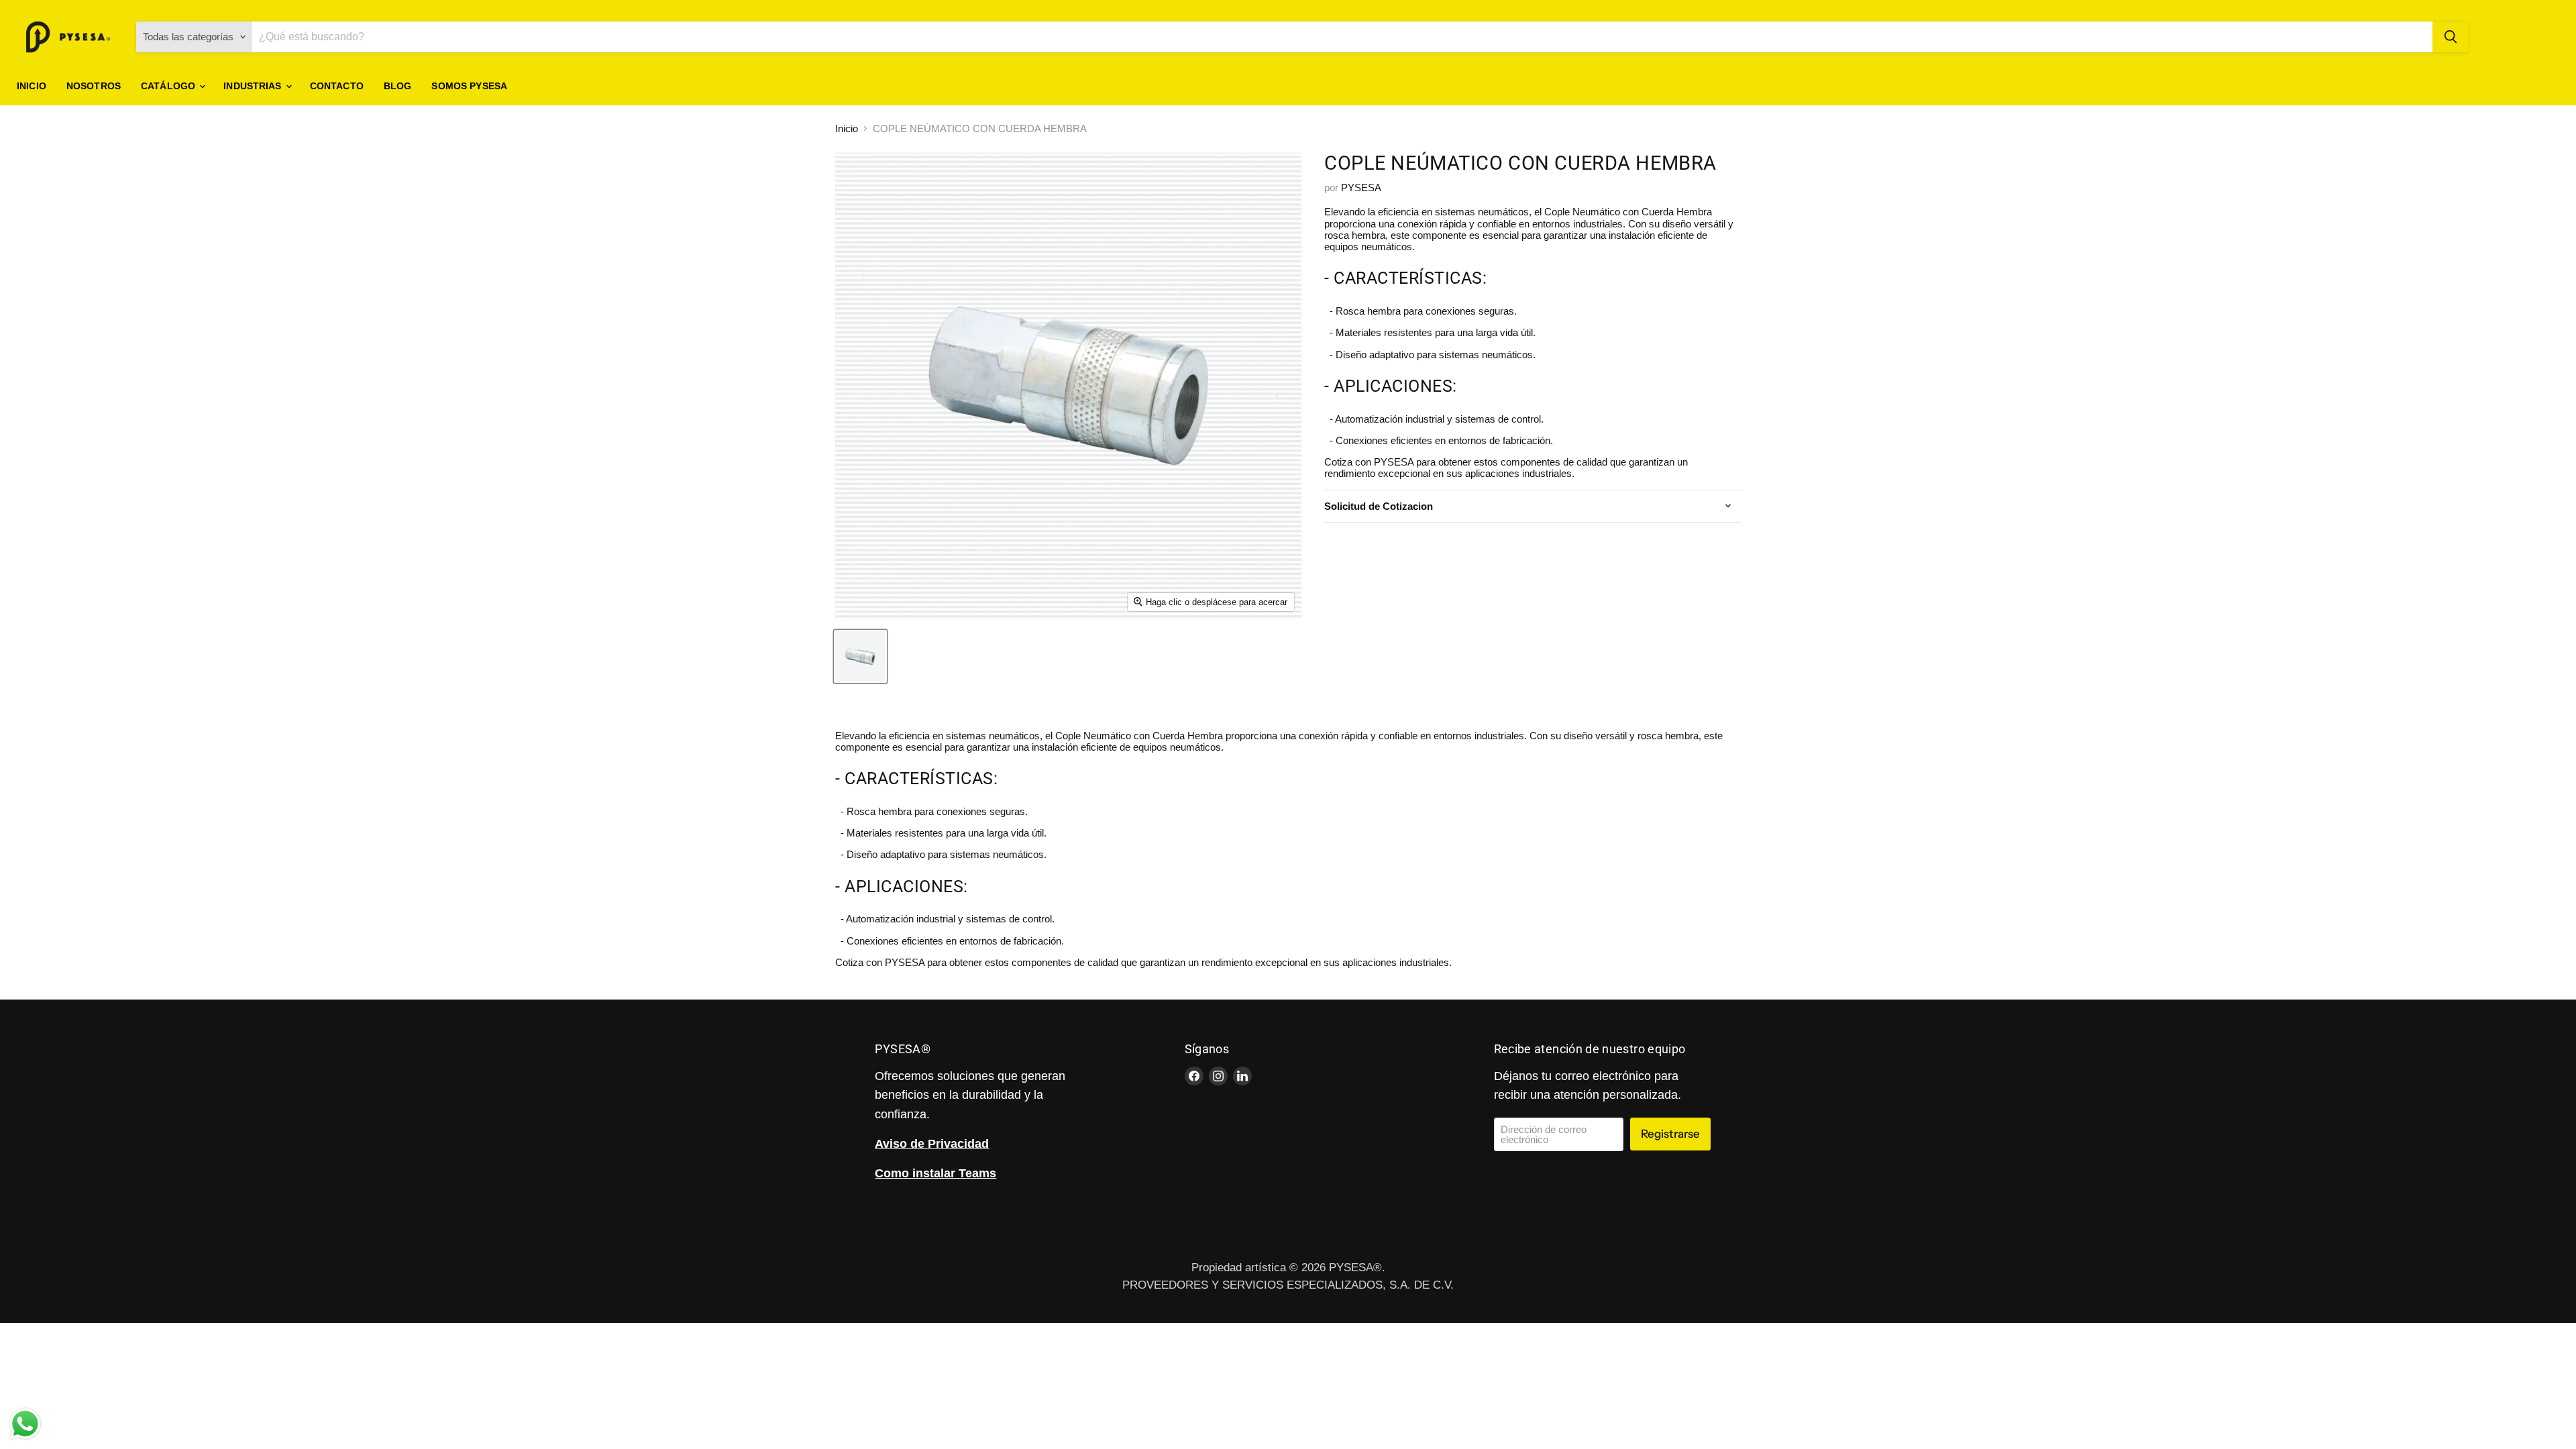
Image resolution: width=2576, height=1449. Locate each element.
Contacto (337, 86)
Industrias (254, 86)
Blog (398, 86)
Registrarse (1670, 1134)
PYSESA (1361, 187)
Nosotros (94, 86)
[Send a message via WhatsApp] (25, 1424)
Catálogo (169, 86)
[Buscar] (2451, 37)
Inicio (32, 86)
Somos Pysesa (469, 86)
